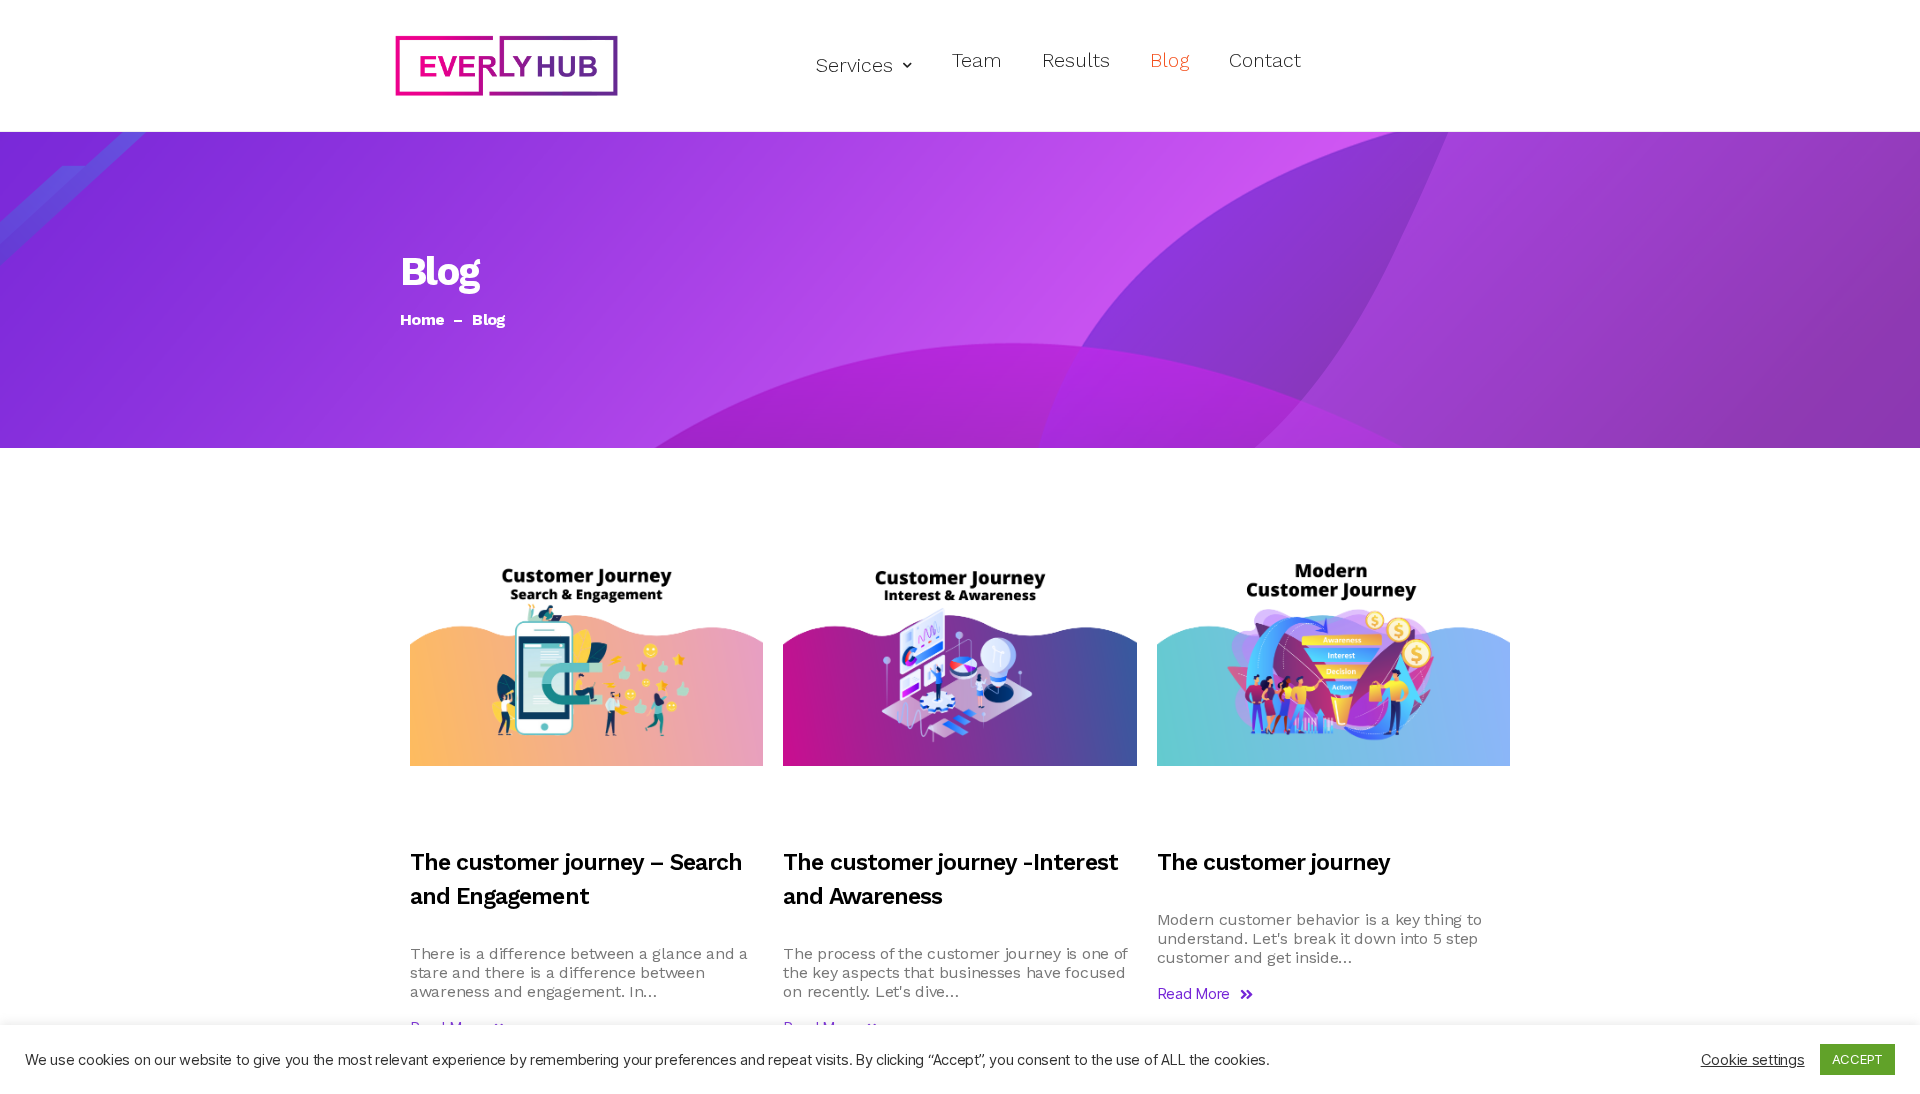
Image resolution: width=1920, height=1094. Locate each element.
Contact (1265, 60)
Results (1076, 60)
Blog (1169, 60)
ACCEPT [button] (1857, 1059)
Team (977, 60)
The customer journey (1274, 862)
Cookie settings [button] (1753, 1060)
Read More (1194, 993)
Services (854, 65)
